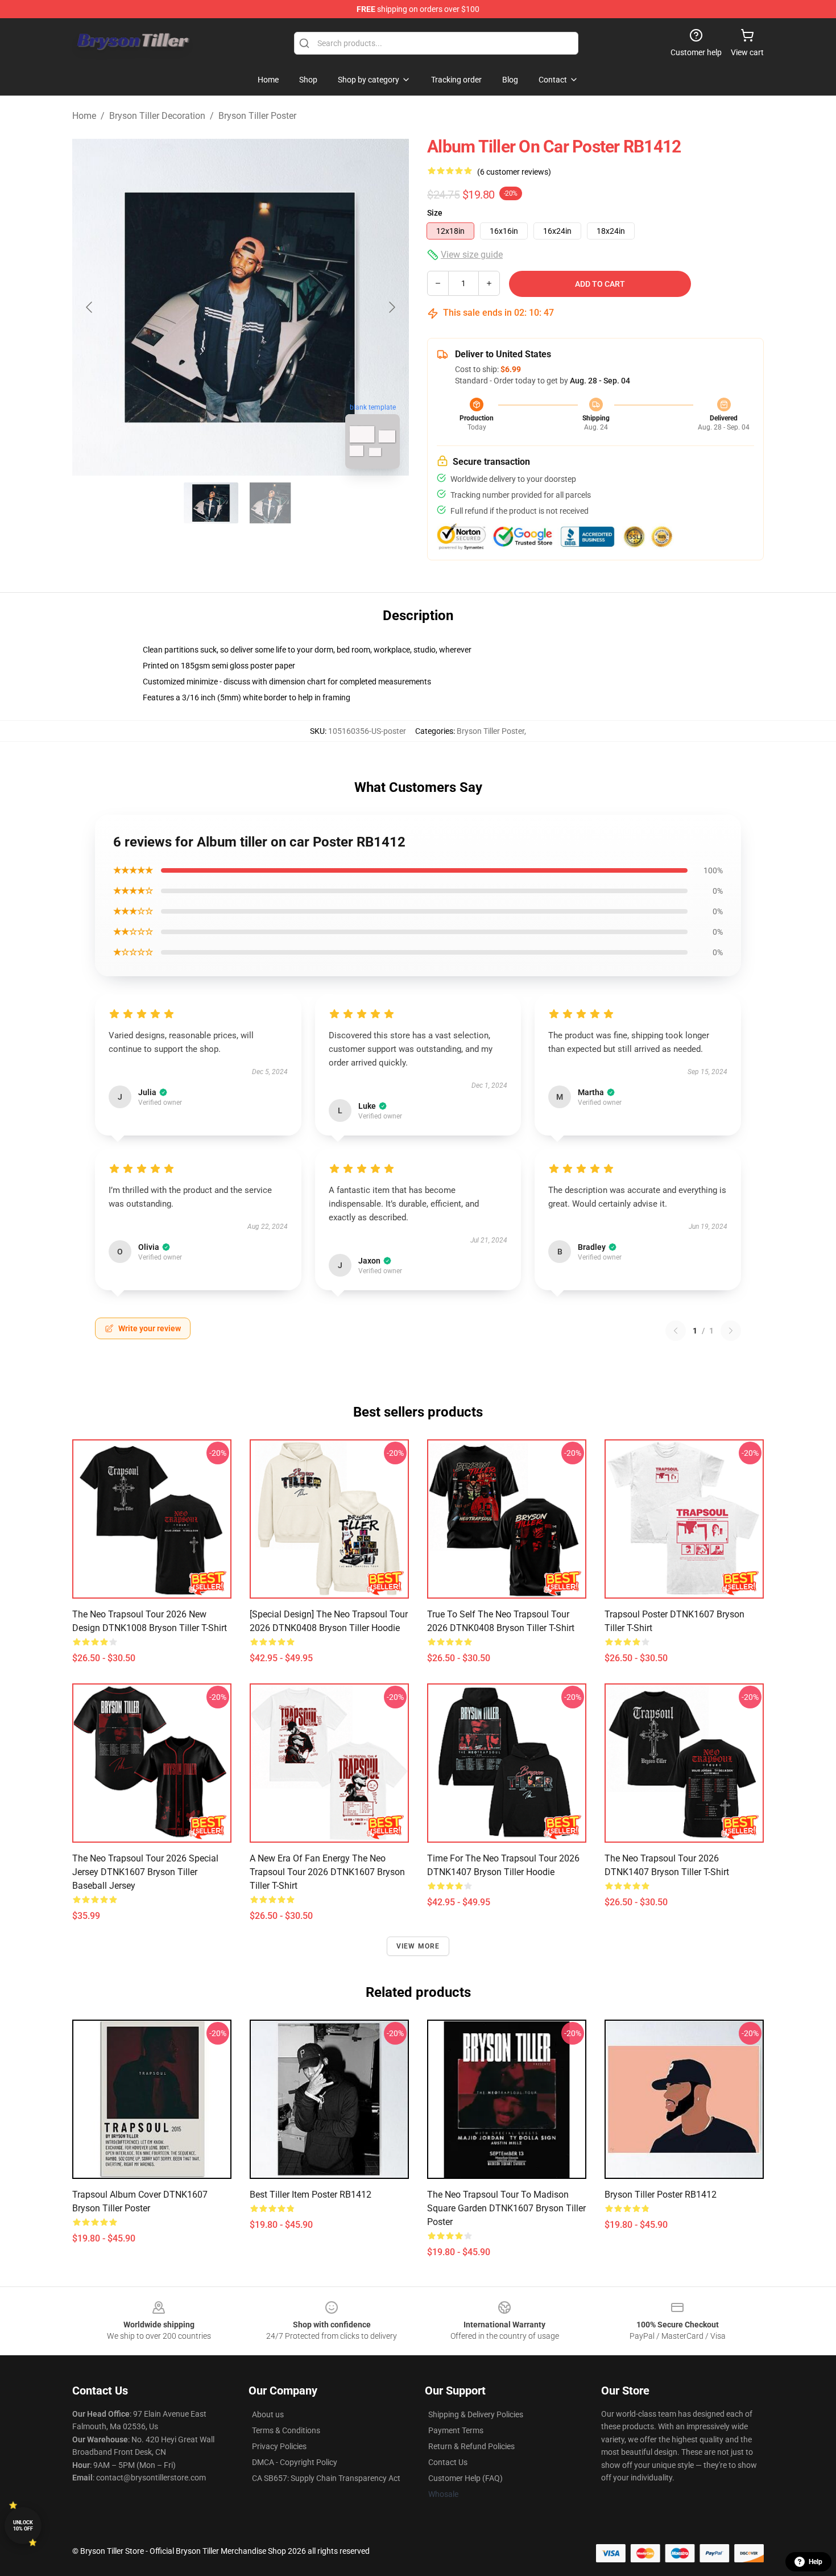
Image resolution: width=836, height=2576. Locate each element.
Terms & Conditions (286, 2430)
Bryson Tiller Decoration (157, 116)
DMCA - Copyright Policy (295, 2462)
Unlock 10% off (23, 2526)
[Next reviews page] (731, 1331)
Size (435, 213)
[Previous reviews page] (676, 1331)
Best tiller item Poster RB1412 (311, 2195)
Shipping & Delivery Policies (476, 2414)
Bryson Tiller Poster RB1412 (661, 2195)
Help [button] (816, 2562)
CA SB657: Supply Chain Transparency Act (326, 2478)
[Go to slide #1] (211, 503)
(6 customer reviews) (514, 172)
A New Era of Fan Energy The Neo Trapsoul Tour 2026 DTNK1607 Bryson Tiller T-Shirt (327, 1872)
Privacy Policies (279, 2446)
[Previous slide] (90, 307)
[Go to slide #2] (270, 503)
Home (84, 116)
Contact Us (448, 2462)
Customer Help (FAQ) (465, 2478)
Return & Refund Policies (471, 2446)
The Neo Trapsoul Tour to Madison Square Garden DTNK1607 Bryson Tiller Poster (506, 2208)
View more (418, 1946)
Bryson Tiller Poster (257, 116)
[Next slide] (391, 307)
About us (268, 2414)
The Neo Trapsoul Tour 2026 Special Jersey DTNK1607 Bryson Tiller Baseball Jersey (145, 1872)
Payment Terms (456, 2430)
